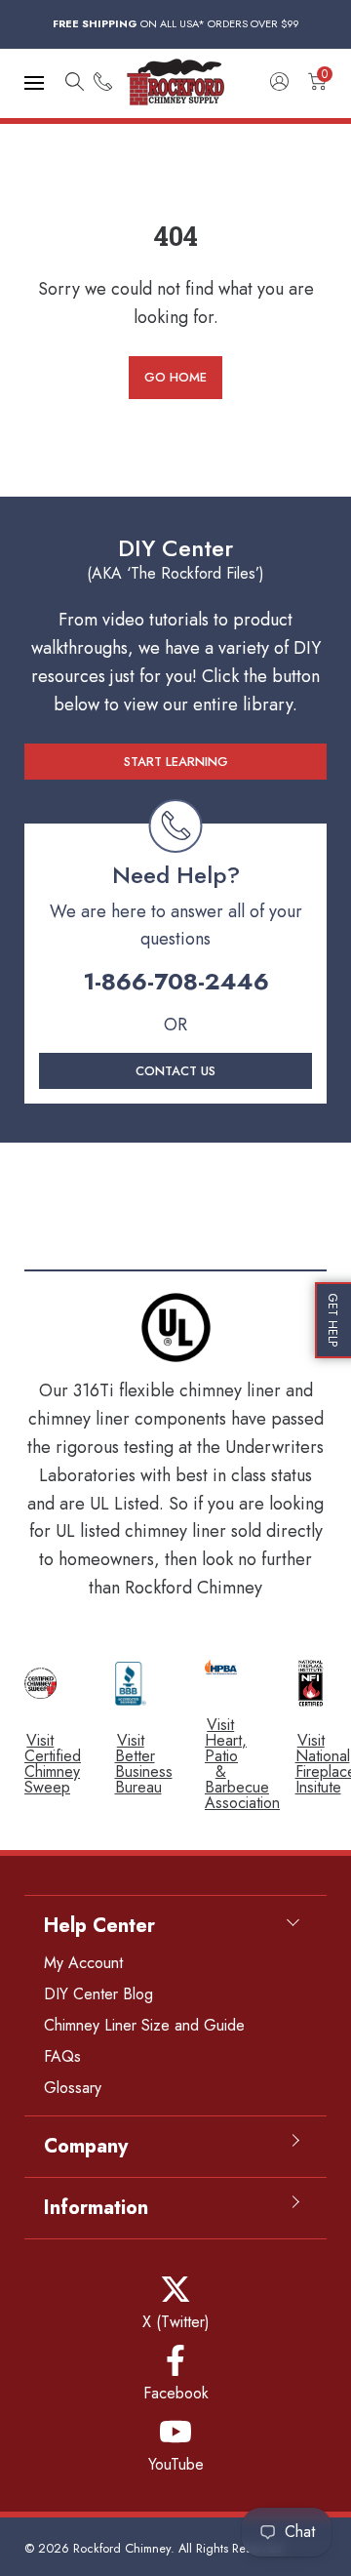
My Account (83, 1963)
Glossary (73, 2088)
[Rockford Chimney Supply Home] (175, 83)
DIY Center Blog (98, 1994)
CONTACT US (175, 1071)
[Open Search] (75, 83)
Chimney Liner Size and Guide (144, 2025)
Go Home (175, 377)
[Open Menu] (34, 83)
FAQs (62, 2056)
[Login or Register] (279, 83)
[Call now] (103, 83)
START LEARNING (176, 762)
